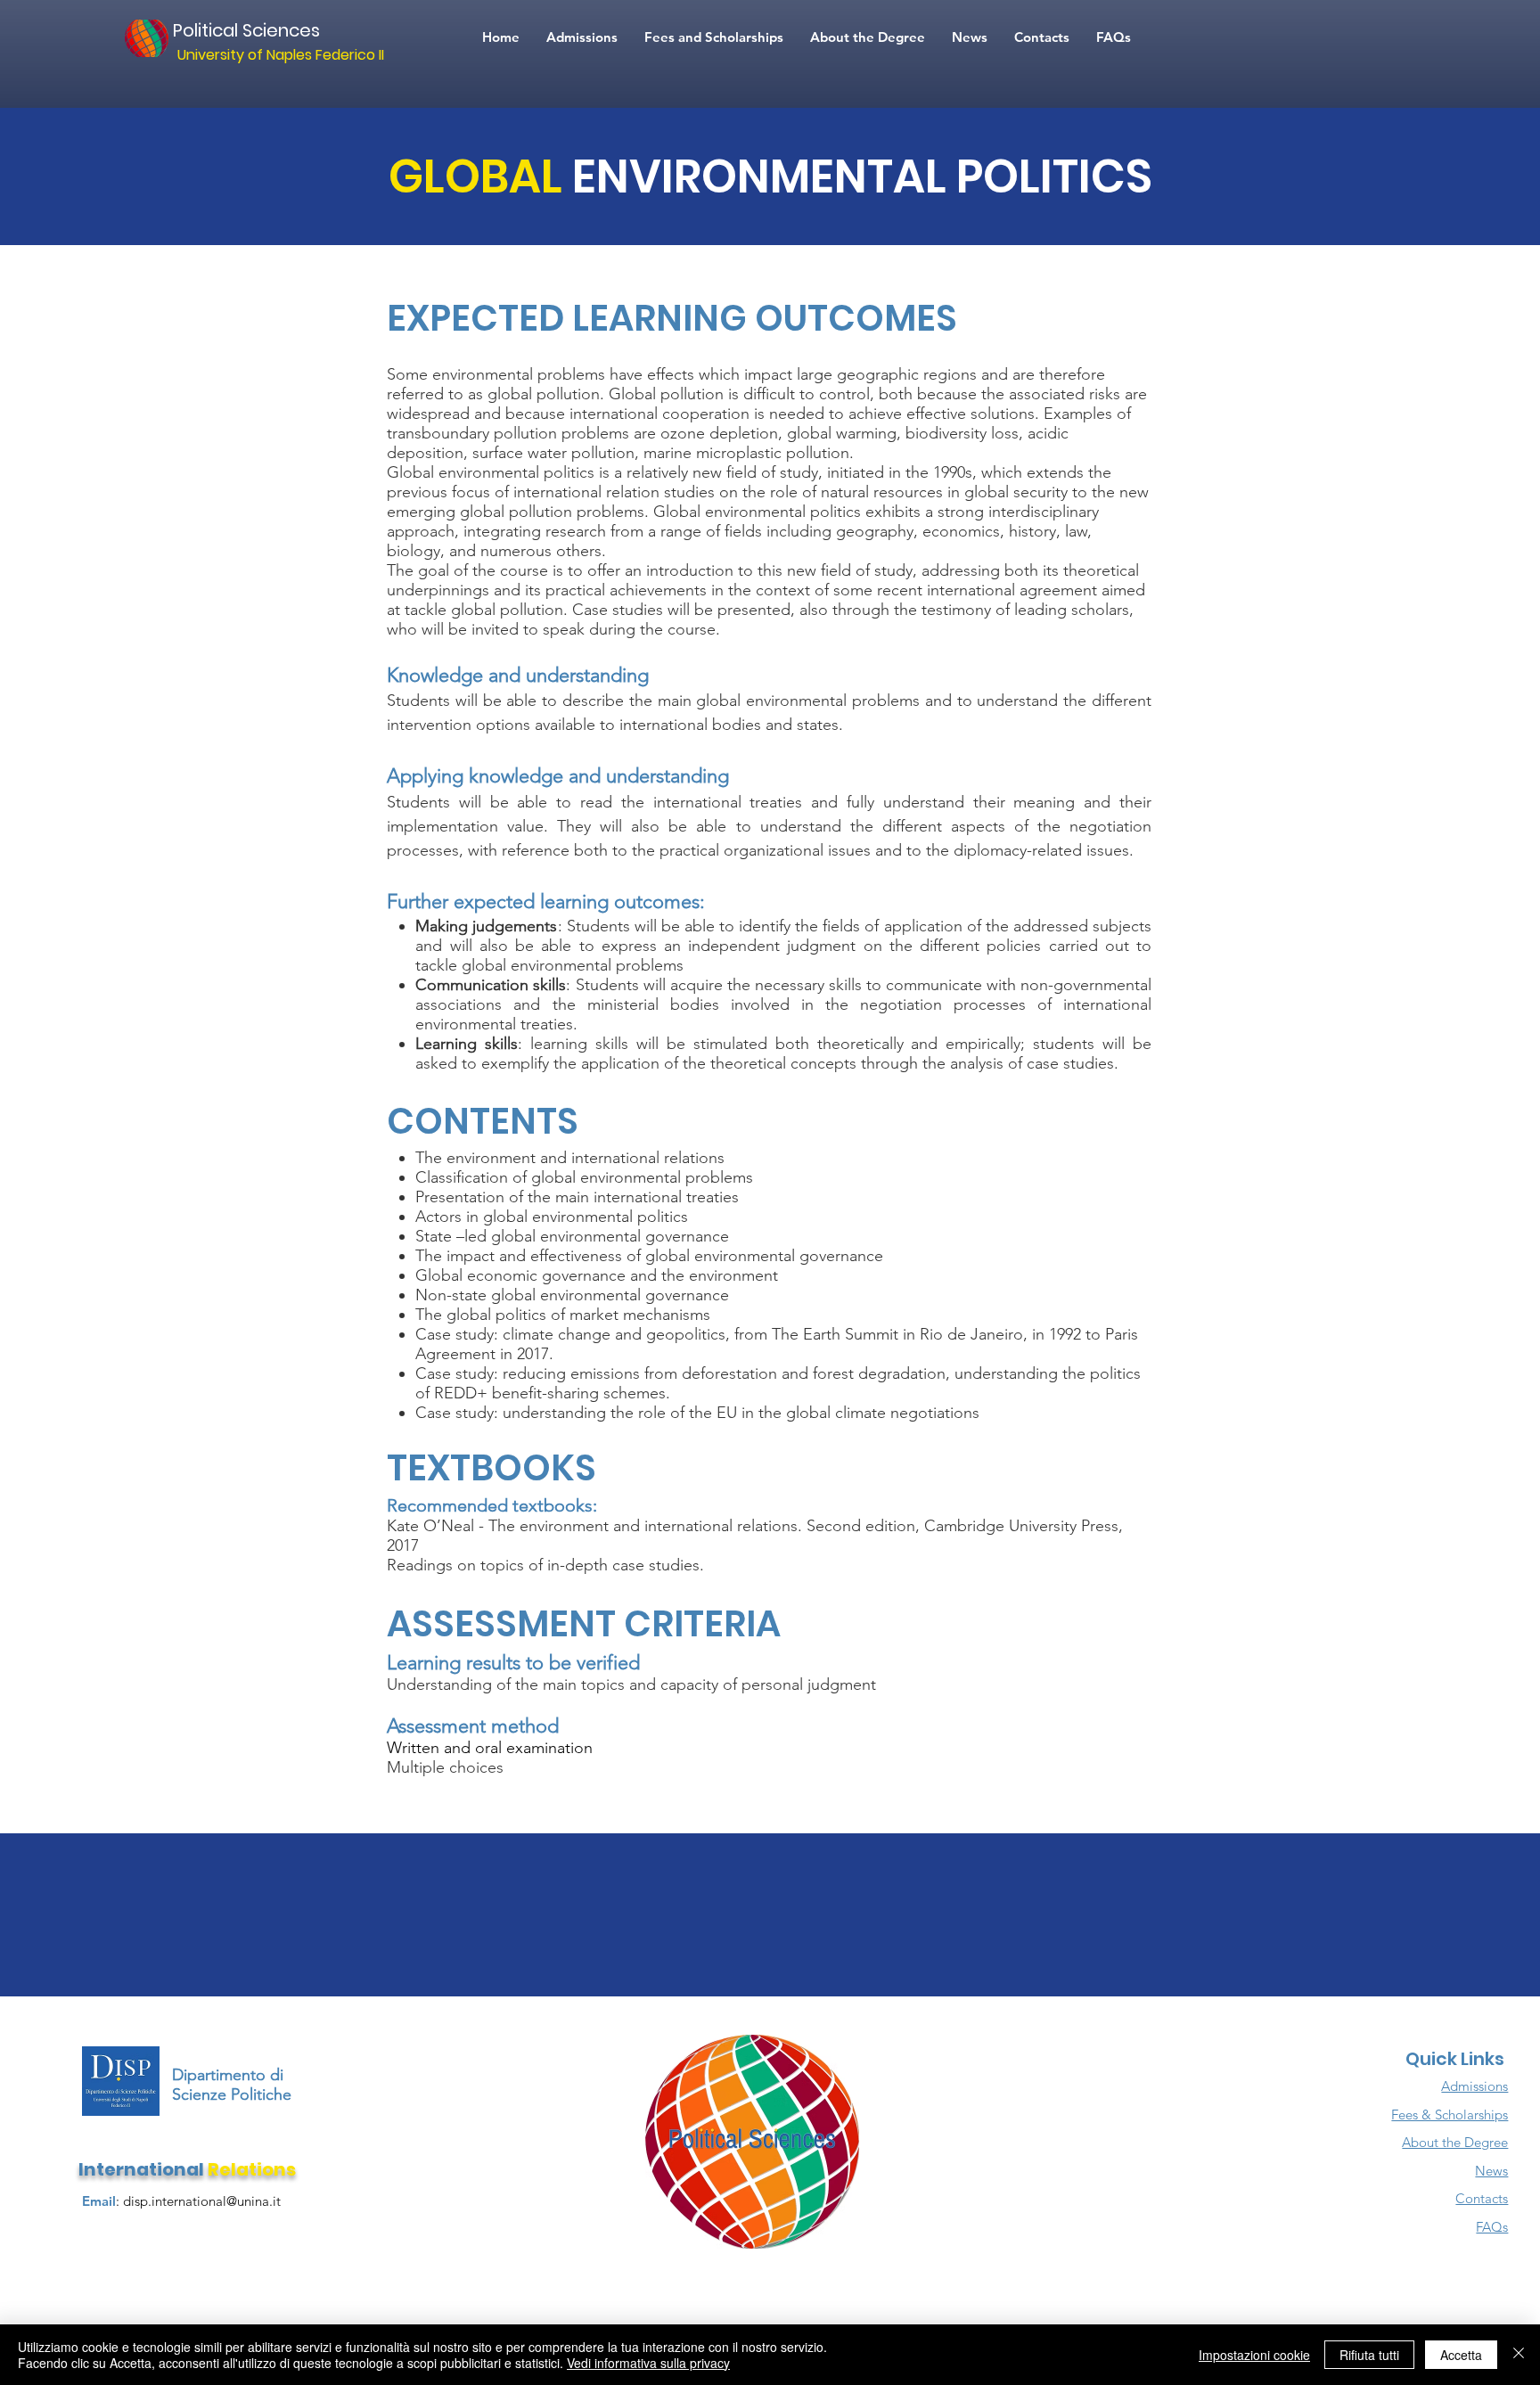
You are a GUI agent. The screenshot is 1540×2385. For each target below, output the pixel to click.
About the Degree (1455, 2142)
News (1491, 2171)
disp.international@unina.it (202, 2201)
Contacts (1482, 2198)
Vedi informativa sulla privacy (648, 2363)
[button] (1114, 37)
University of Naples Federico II (281, 55)
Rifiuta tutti (1369, 2355)
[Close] (1519, 2355)
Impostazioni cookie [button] (1254, 2355)
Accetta (1461, 2355)
